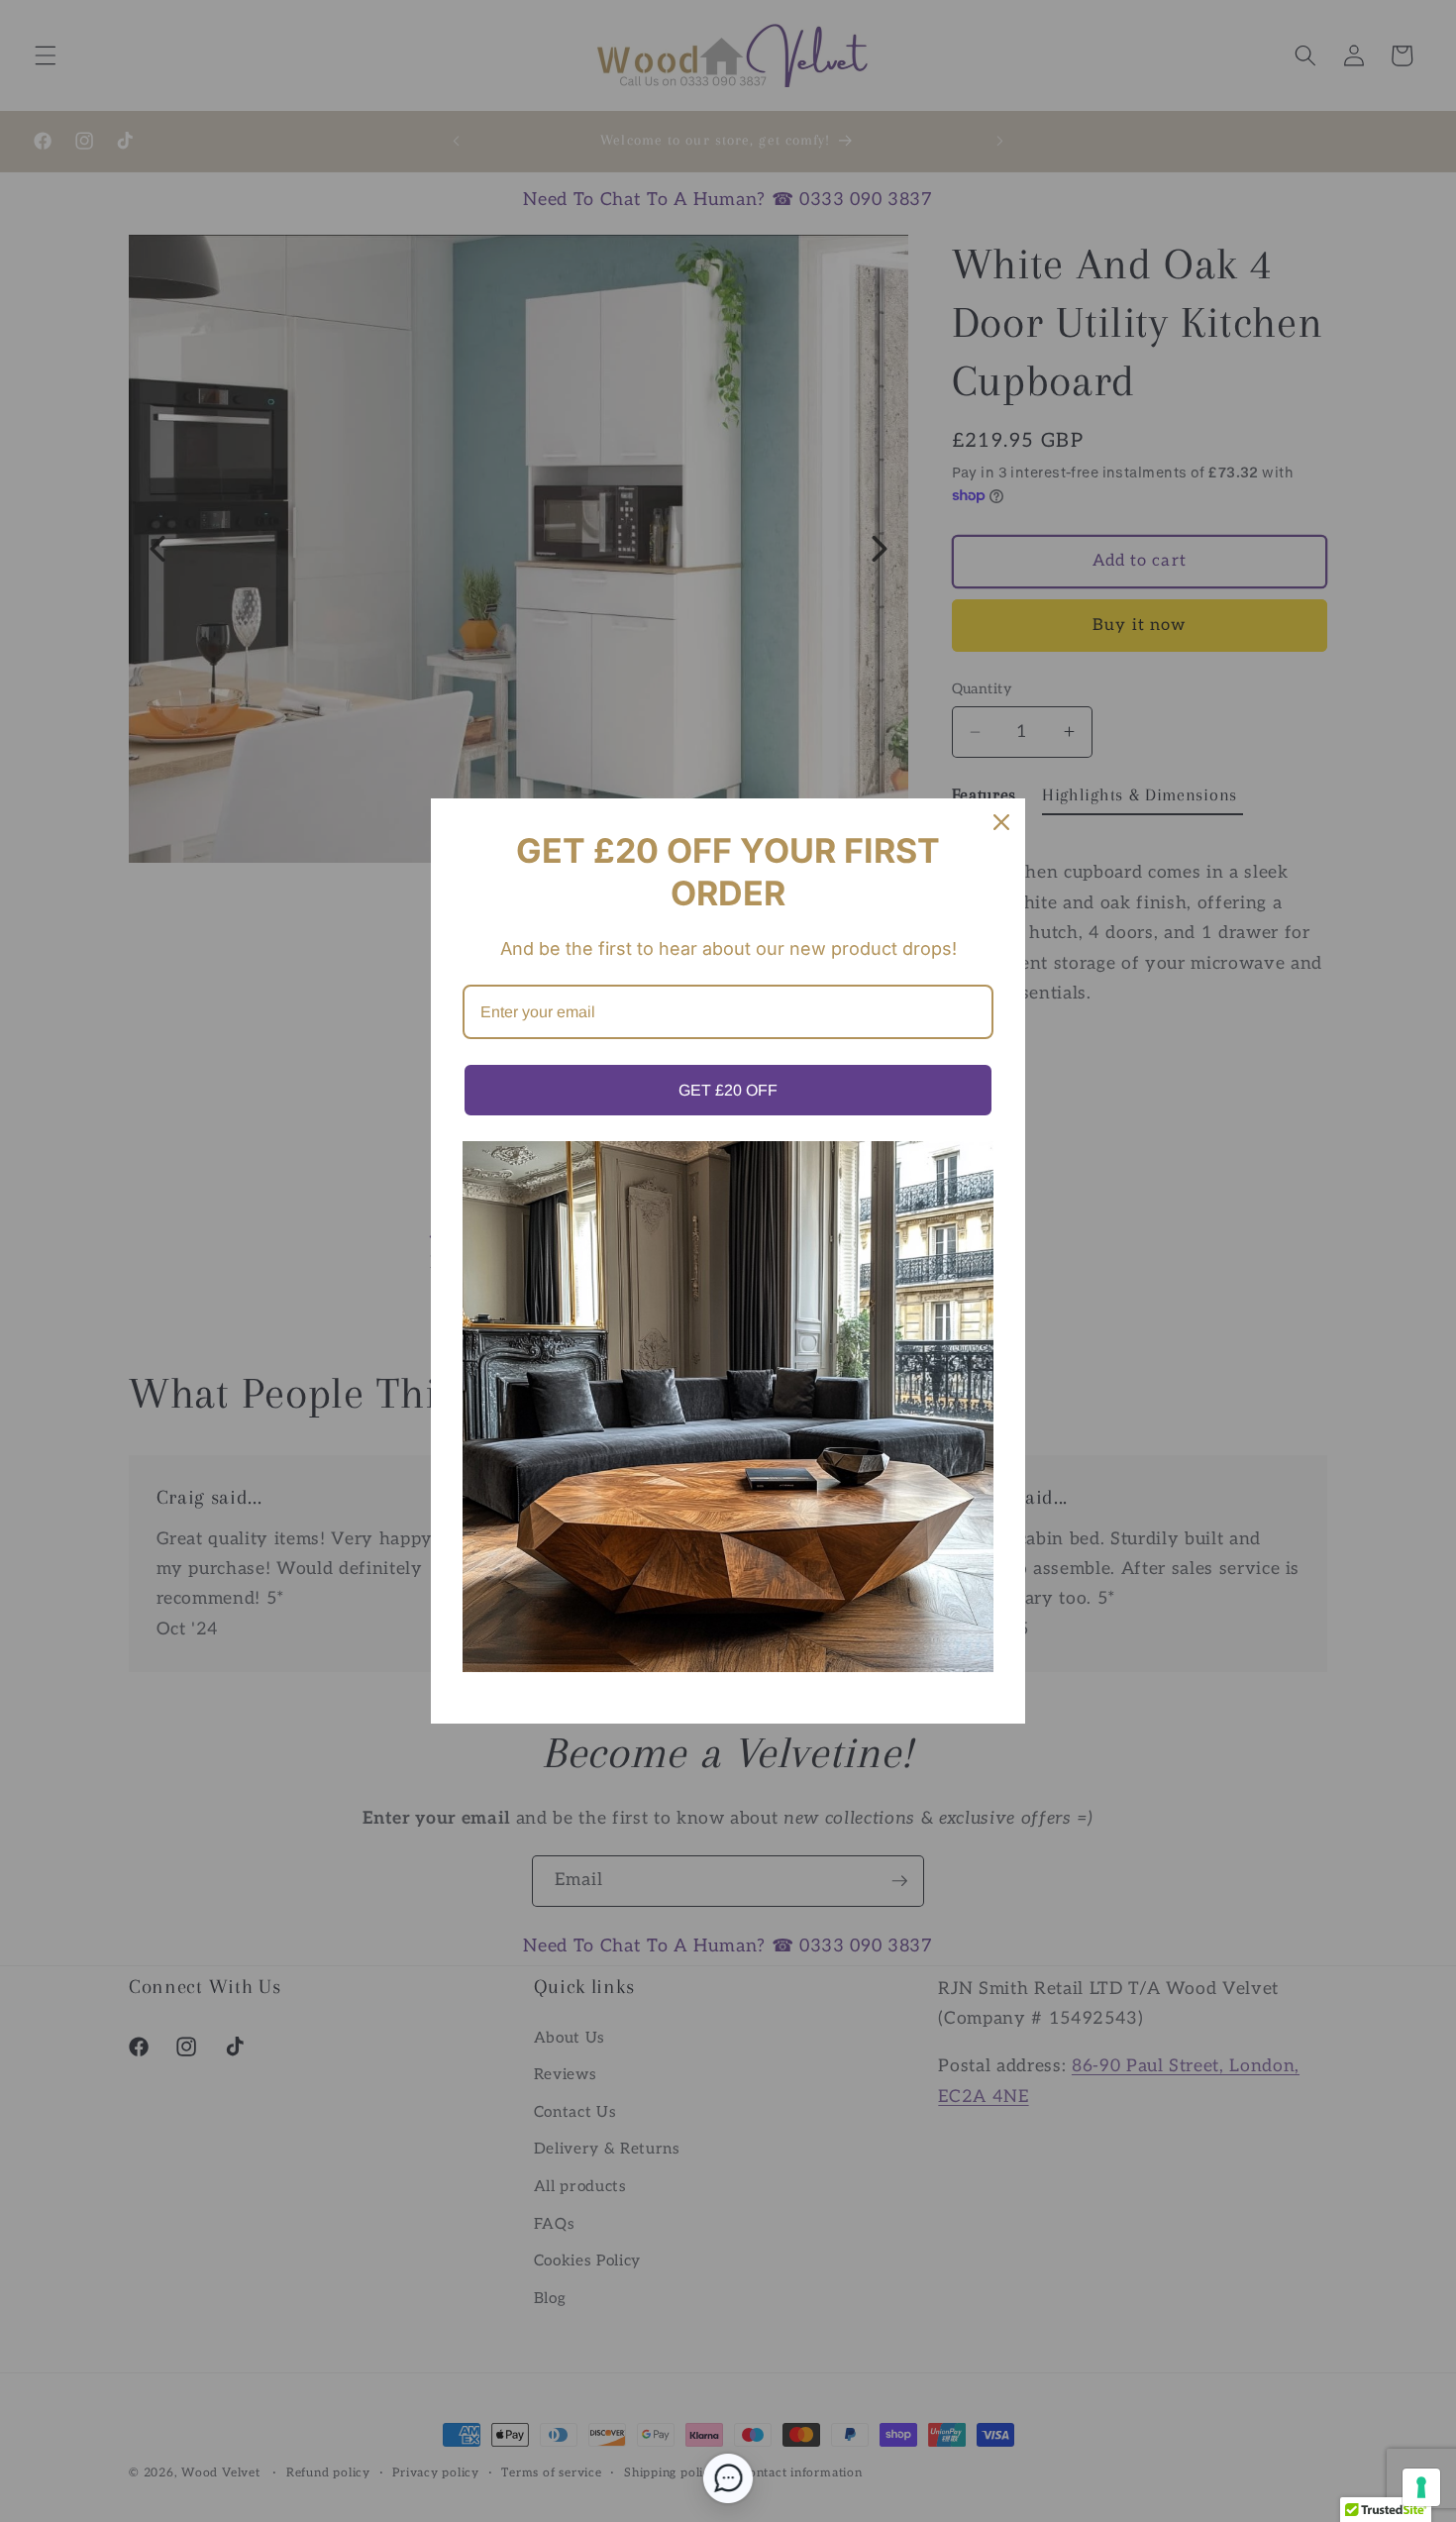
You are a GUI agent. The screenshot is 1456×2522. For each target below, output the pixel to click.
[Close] (1001, 822)
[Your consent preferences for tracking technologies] (1421, 2487)
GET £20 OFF (728, 1090)
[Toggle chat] (728, 2478)
